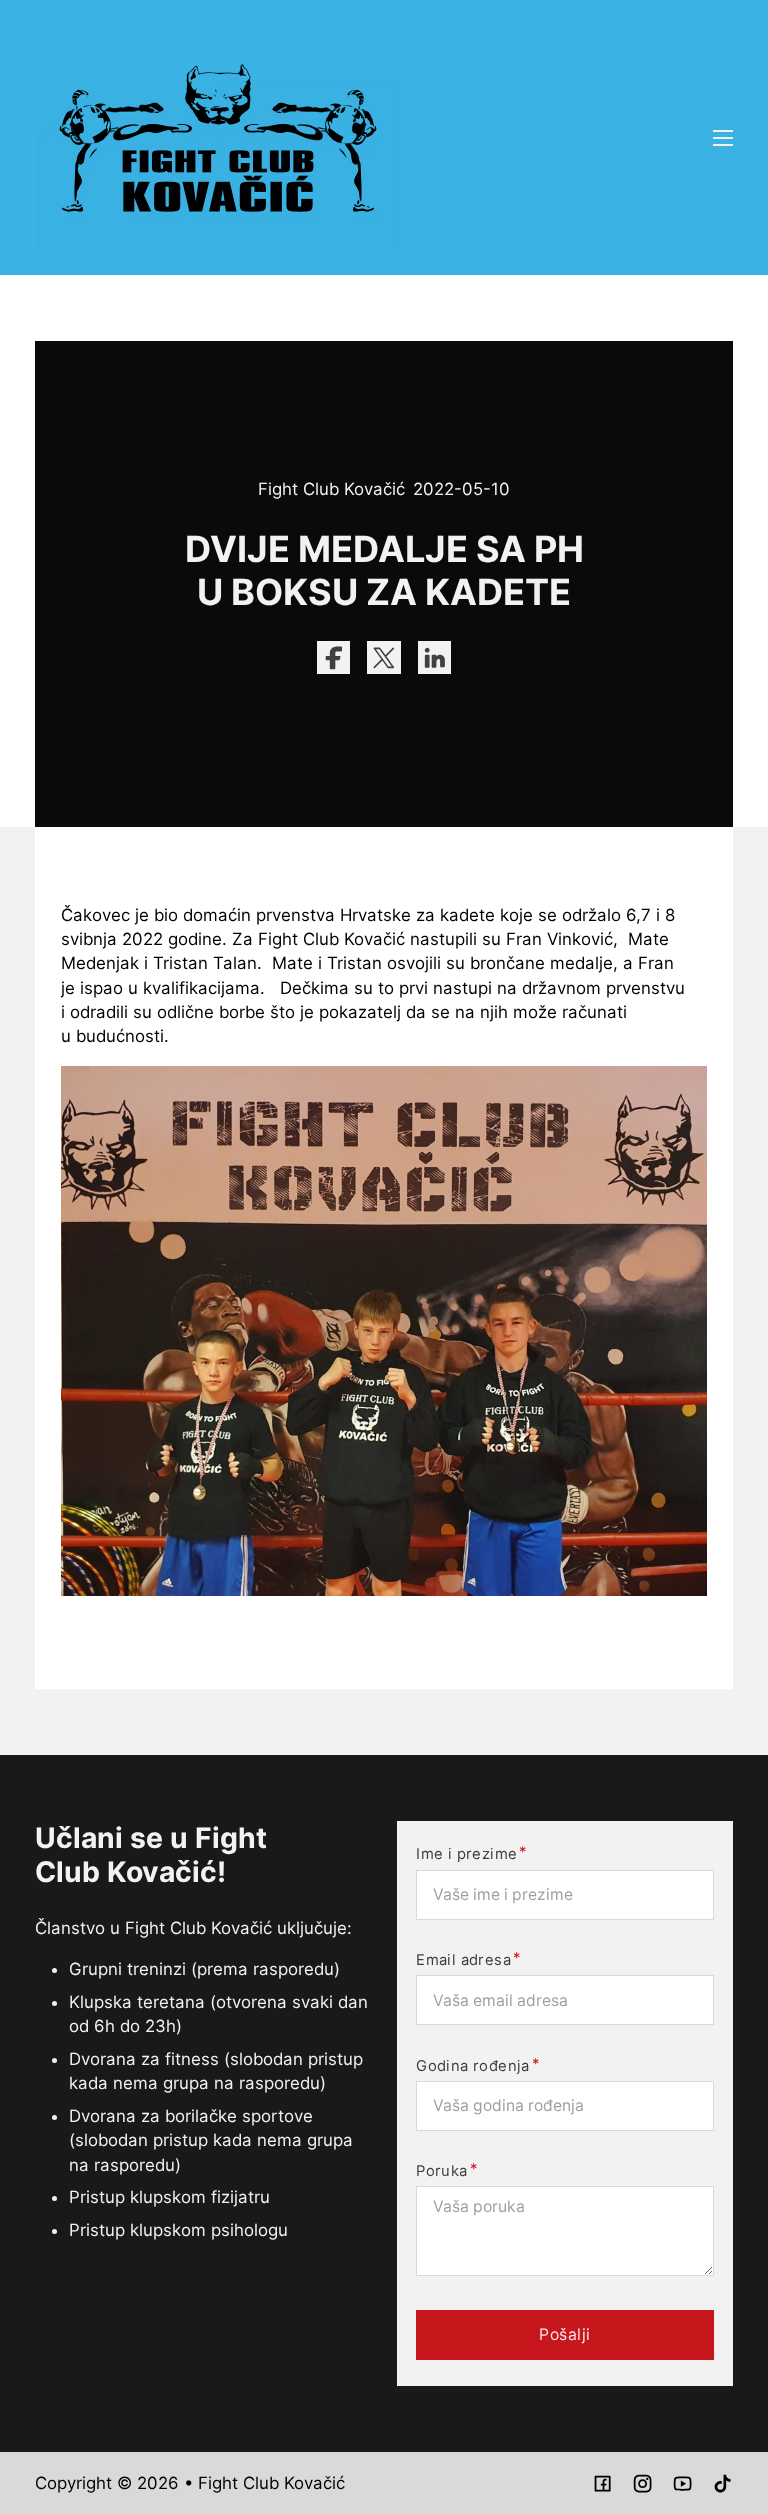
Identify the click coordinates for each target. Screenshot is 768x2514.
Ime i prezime (466, 1854)
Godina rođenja (473, 2066)
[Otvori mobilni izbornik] (723, 138)
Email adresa (463, 1960)
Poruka (441, 2171)
